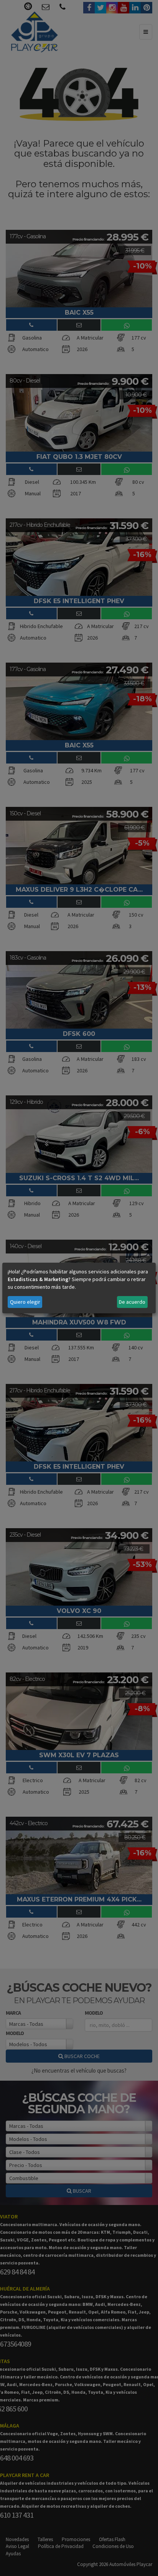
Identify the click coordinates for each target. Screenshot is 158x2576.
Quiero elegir (25, 1302)
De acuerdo (132, 1302)
